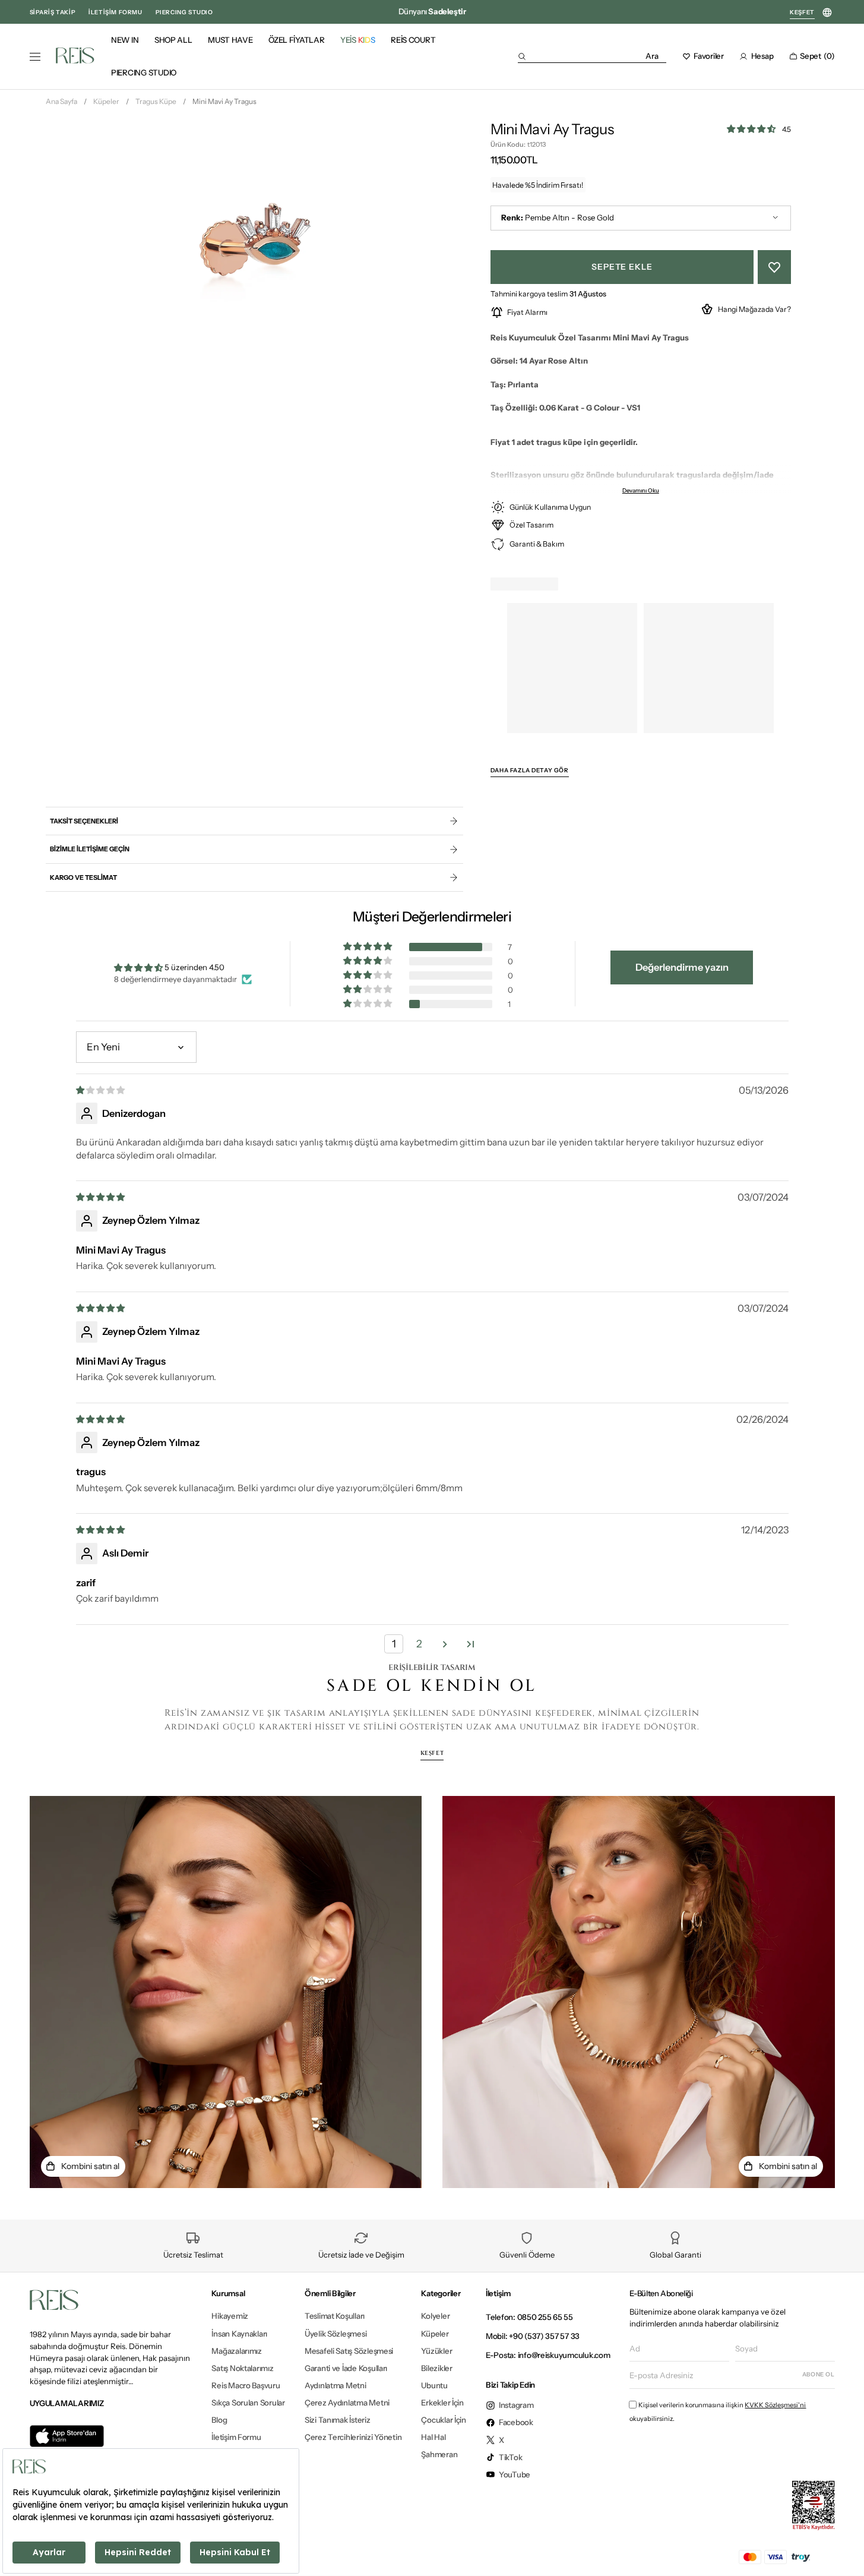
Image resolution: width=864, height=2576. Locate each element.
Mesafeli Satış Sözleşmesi (349, 2351)
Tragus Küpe (156, 101)
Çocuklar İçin (444, 2420)
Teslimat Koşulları (335, 2316)
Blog (219, 2420)
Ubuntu (434, 2385)
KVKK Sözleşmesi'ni (775, 2405)
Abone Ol (819, 2374)
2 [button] (419, 1644)
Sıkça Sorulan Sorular (248, 2403)
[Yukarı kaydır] (844, 2549)
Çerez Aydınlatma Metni (347, 2403)
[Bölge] (827, 13)
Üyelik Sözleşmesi (336, 2334)
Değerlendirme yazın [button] (682, 967)
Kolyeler (435, 2316)
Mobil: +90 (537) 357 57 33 (533, 2336)
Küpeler (106, 101)
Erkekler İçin (442, 2403)
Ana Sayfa (61, 101)
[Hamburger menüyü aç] (35, 57)
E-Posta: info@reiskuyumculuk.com (548, 2355)
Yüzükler (436, 2351)
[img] (101, 1090)
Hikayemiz (230, 2316)
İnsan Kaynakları (239, 2334)
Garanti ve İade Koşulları (346, 2368)
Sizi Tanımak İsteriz (338, 2420)
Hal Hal (433, 2437)
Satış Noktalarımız (242, 2368)
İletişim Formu (236, 2437)
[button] (592, 56)
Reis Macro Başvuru (246, 2385)
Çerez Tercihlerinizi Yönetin (353, 2437)
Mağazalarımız (237, 2351)
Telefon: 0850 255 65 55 (529, 2317)
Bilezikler (436, 2368)
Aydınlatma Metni (336, 2385)
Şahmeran (439, 2454)
